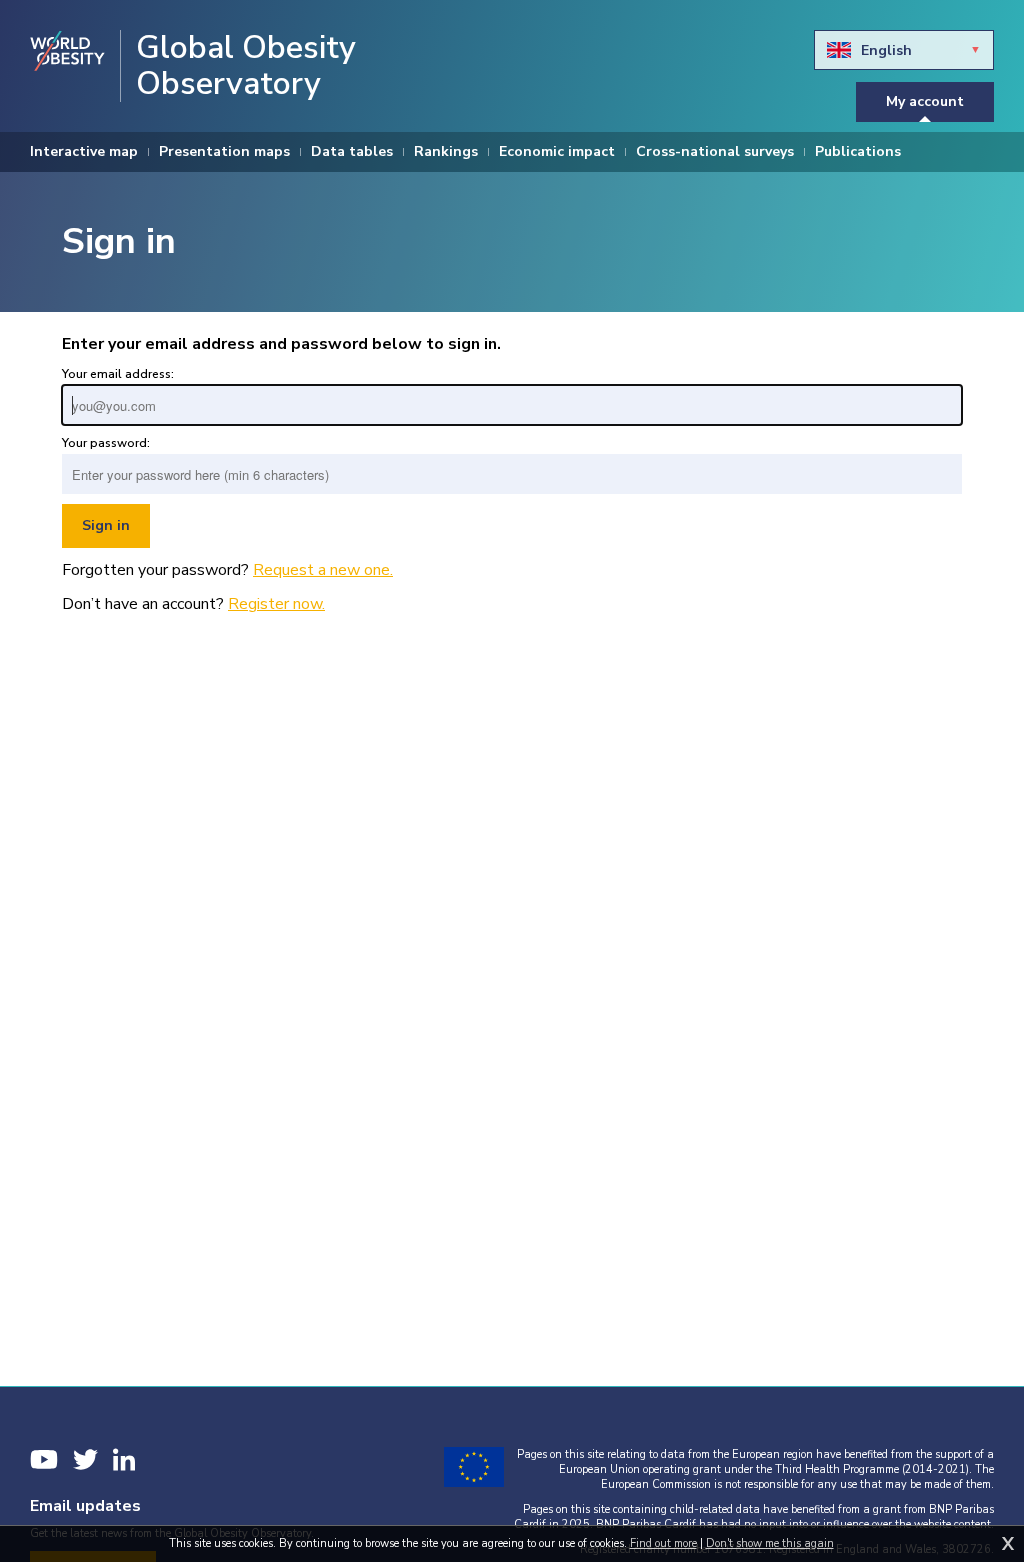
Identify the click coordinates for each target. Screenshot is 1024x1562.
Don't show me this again (770, 1543)
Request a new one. (323, 570)
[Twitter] (85, 1459)
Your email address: (118, 374)
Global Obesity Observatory (246, 66)
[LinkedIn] (124, 1459)
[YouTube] (44, 1459)
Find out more (663, 1543)
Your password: (106, 443)
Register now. (276, 604)
